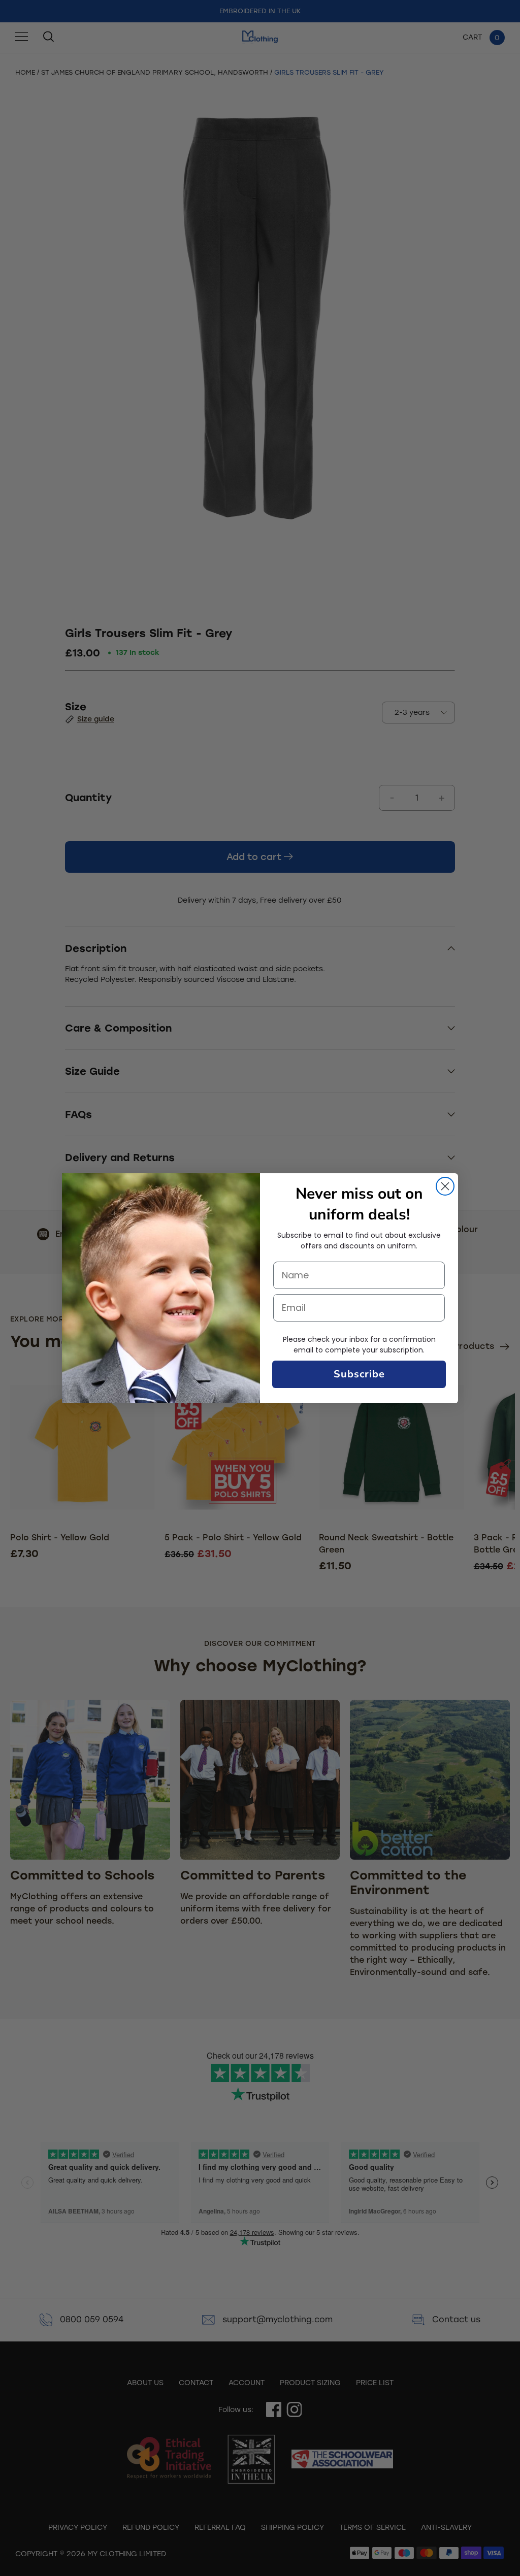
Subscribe (359, 1374)
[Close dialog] (445, 1186)
